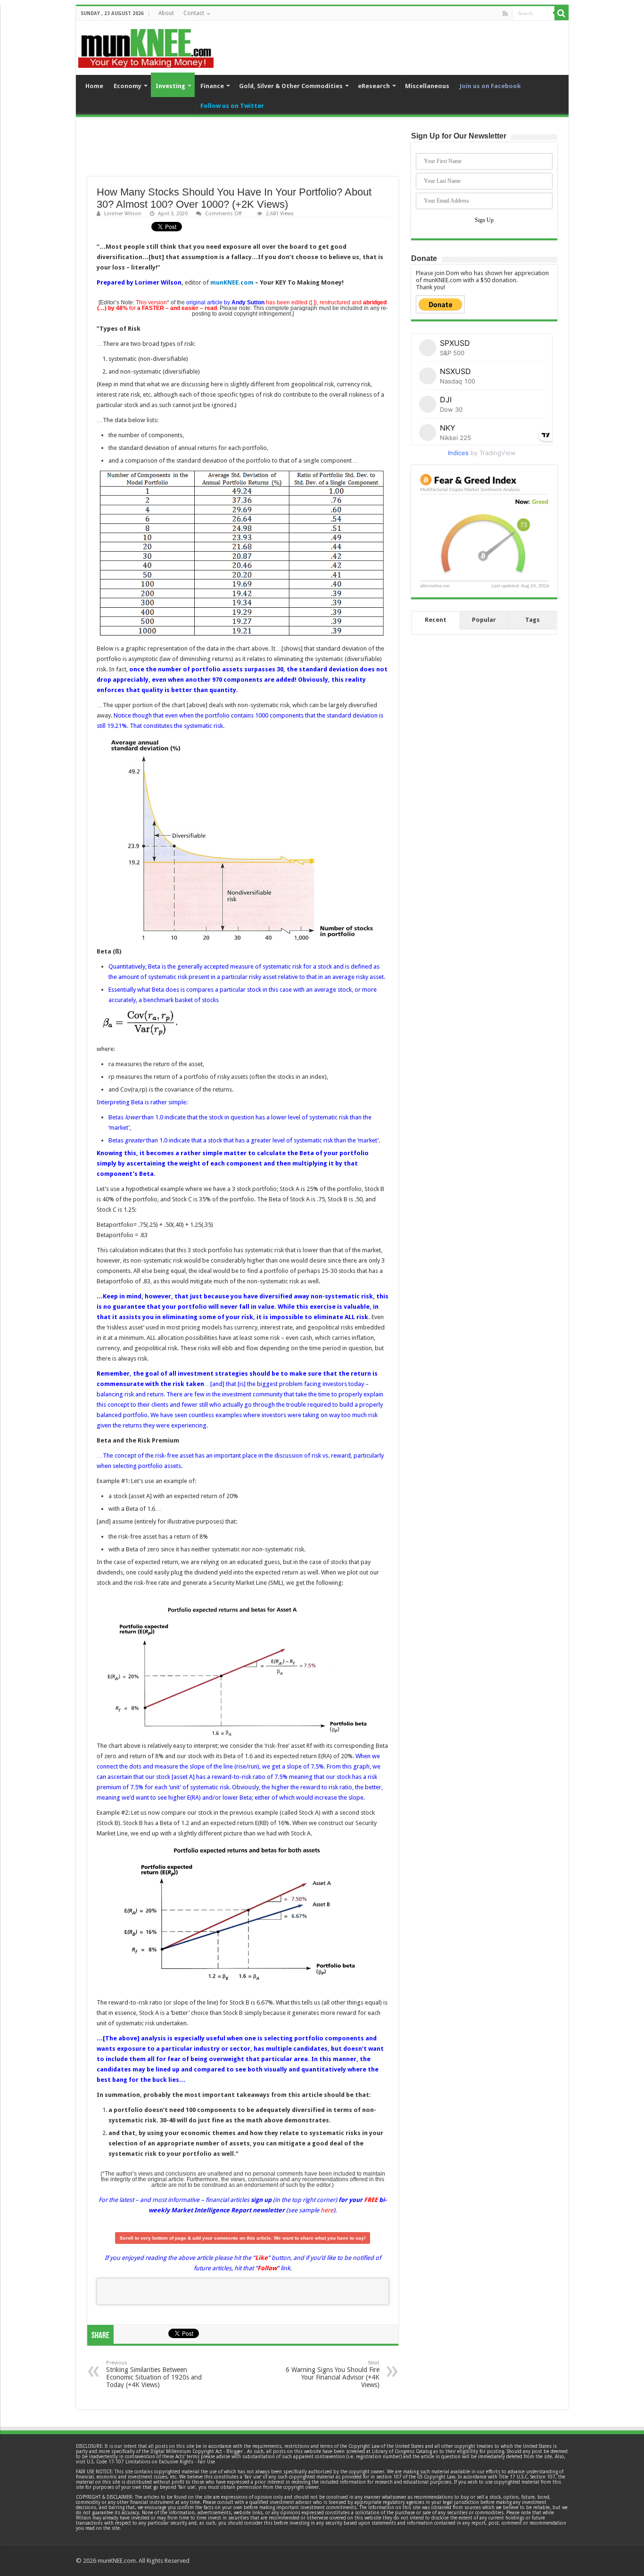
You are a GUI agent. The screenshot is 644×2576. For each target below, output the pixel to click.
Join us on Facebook (490, 86)
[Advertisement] (243, 153)
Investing (170, 86)
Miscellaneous (427, 86)
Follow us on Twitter (232, 106)
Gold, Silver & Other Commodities (291, 86)
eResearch (374, 86)
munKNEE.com (232, 282)
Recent (436, 620)
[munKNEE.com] (146, 45)
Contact (194, 13)
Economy (128, 86)
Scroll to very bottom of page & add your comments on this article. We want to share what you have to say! (243, 2238)
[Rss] (505, 14)
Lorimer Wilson (123, 214)
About (166, 13)
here (327, 2210)
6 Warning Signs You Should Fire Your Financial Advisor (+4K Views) (333, 2374)
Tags (533, 620)
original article (204, 302)
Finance (212, 86)
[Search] (561, 13)
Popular (484, 620)
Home (94, 86)
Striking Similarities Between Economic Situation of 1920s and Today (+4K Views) (154, 2374)
